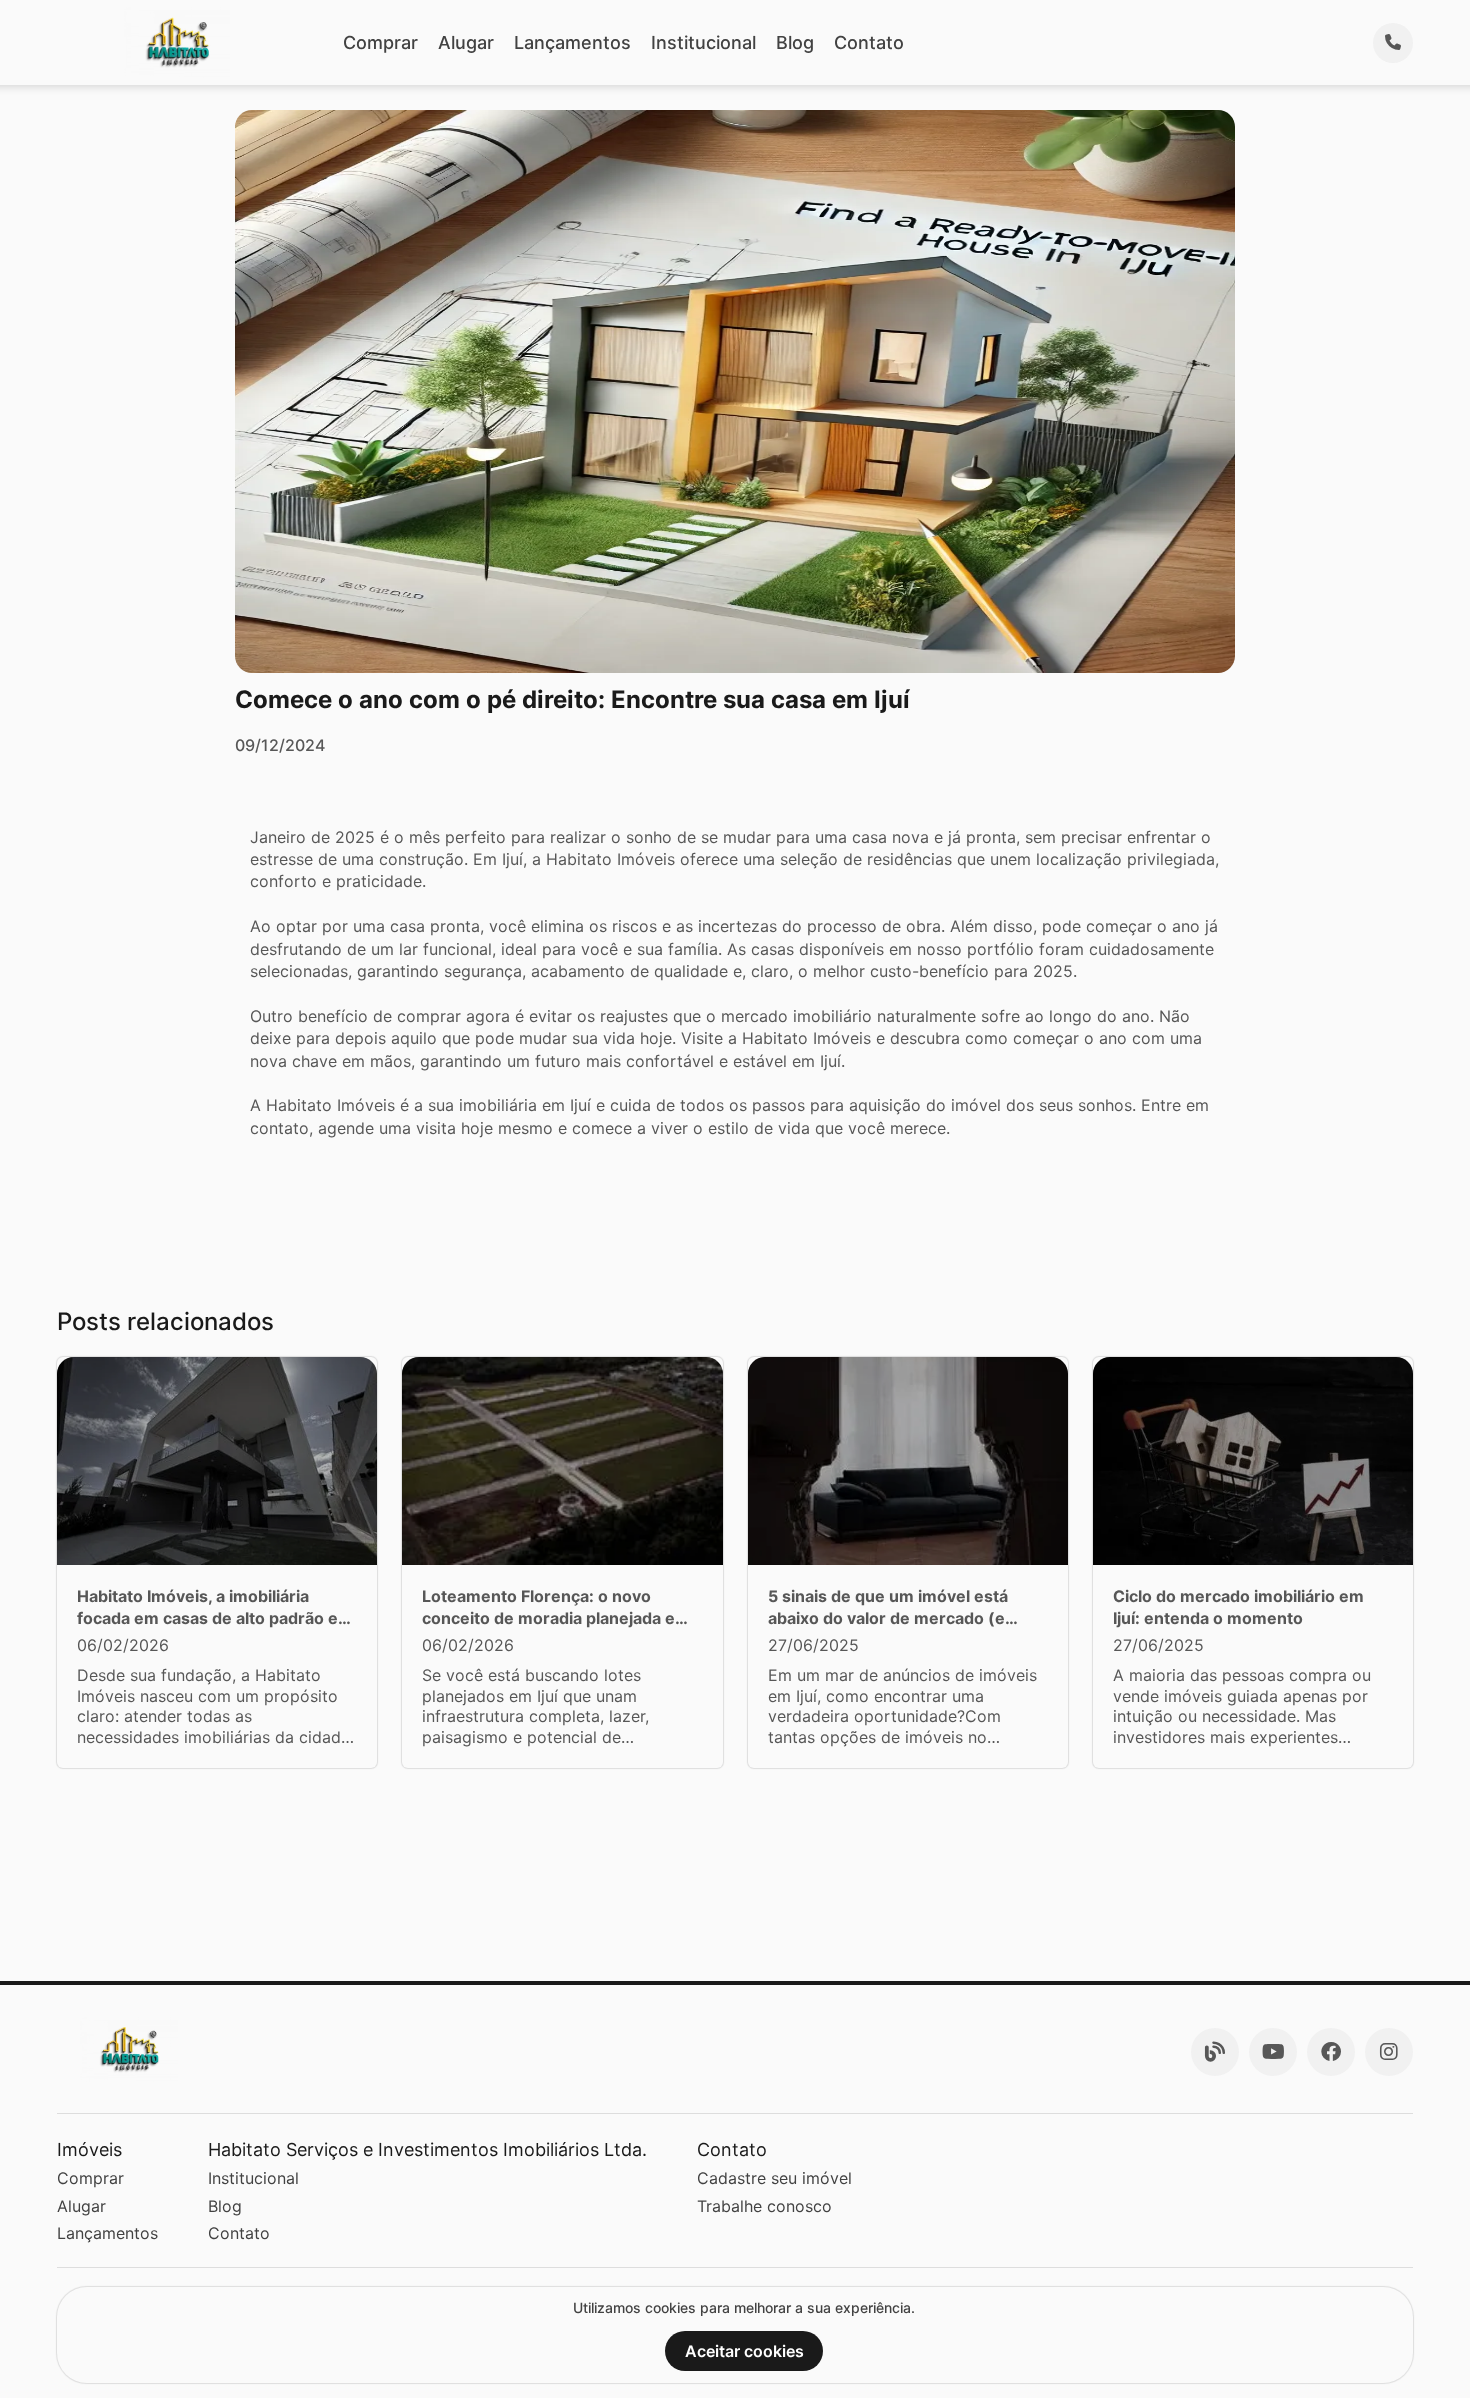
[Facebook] (1331, 2052)
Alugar (466, 42)
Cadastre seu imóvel (774, 2178)
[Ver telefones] (1393, 43)
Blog (795, 42)
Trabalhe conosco (764, 2206)
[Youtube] (1273, 2052)
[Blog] (1215, 2052)
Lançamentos (572, 42)
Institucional (703, 42)
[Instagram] (1389, 2052)
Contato (869, 42)
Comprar (380, 42)
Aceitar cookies (744, 2351)
